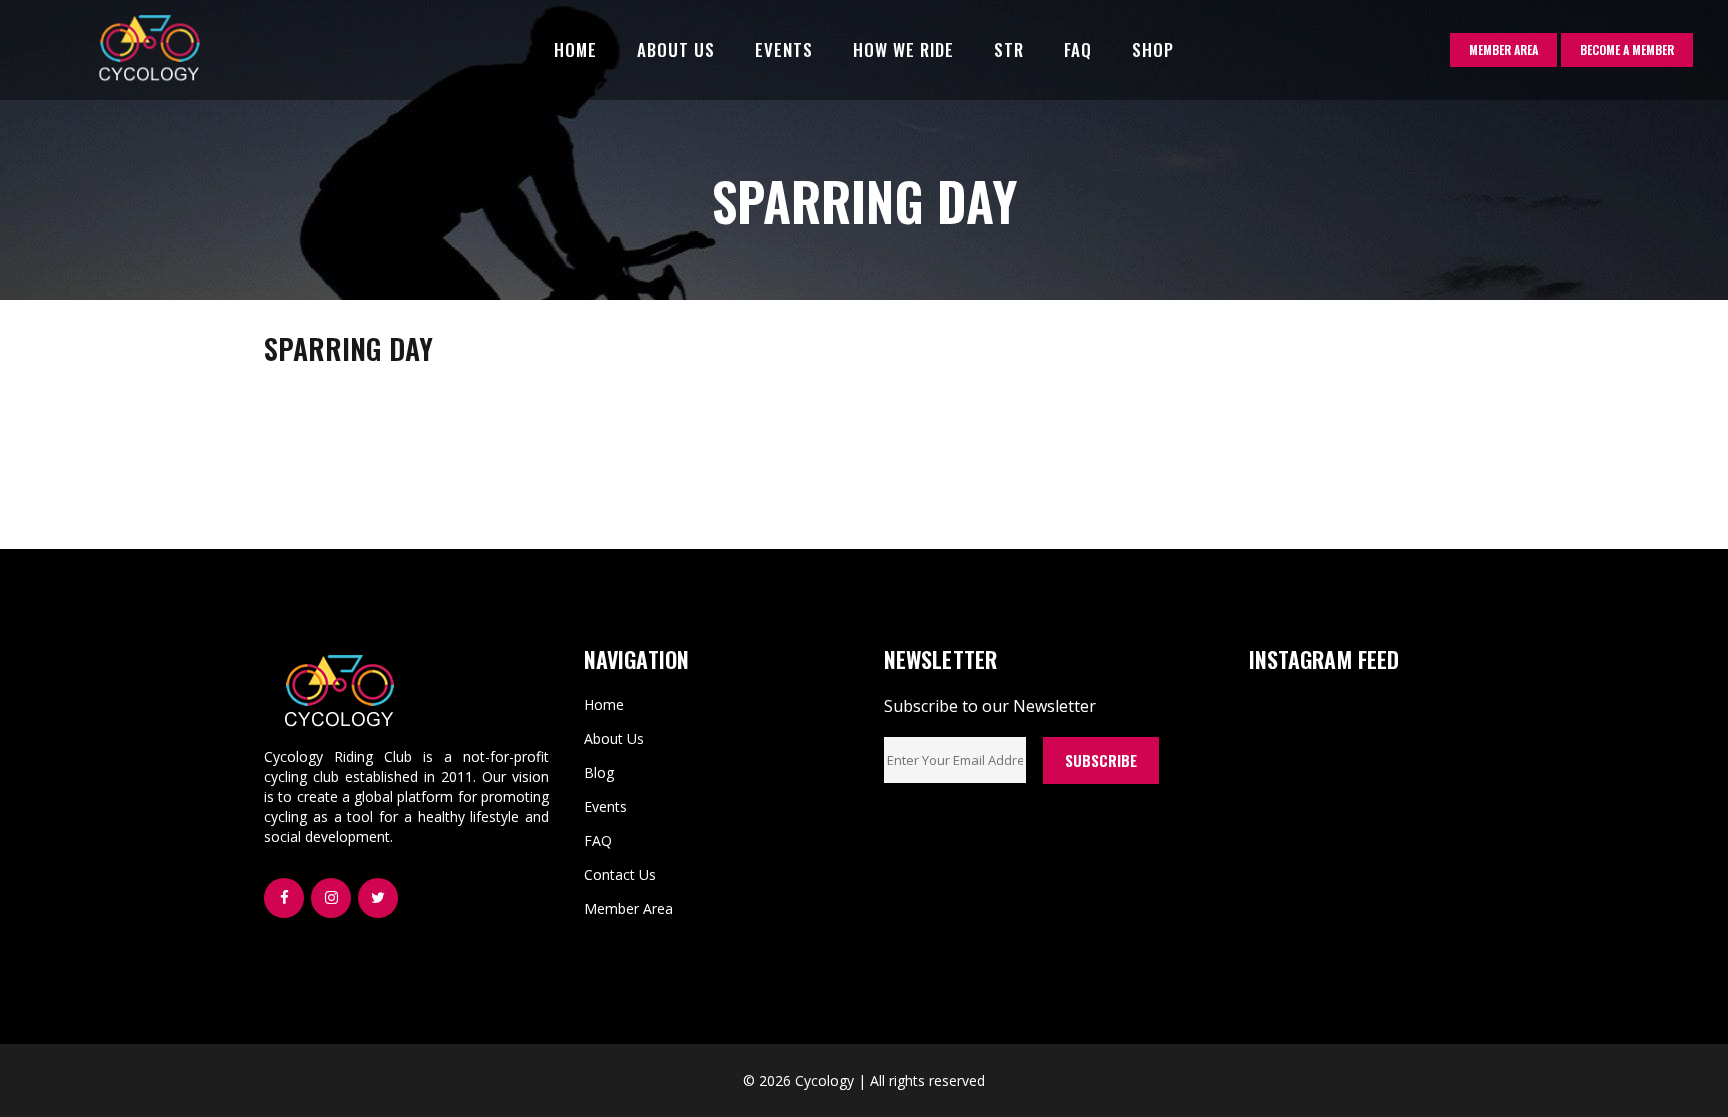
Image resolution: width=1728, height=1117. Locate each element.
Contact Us (620, 874)
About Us (614, 738)
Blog (599, 772)
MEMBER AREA (1503, 49)
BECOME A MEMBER (1627, 49)
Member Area (628, 908)
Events (605, 806)
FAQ (598, 840)
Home (604, 704)
